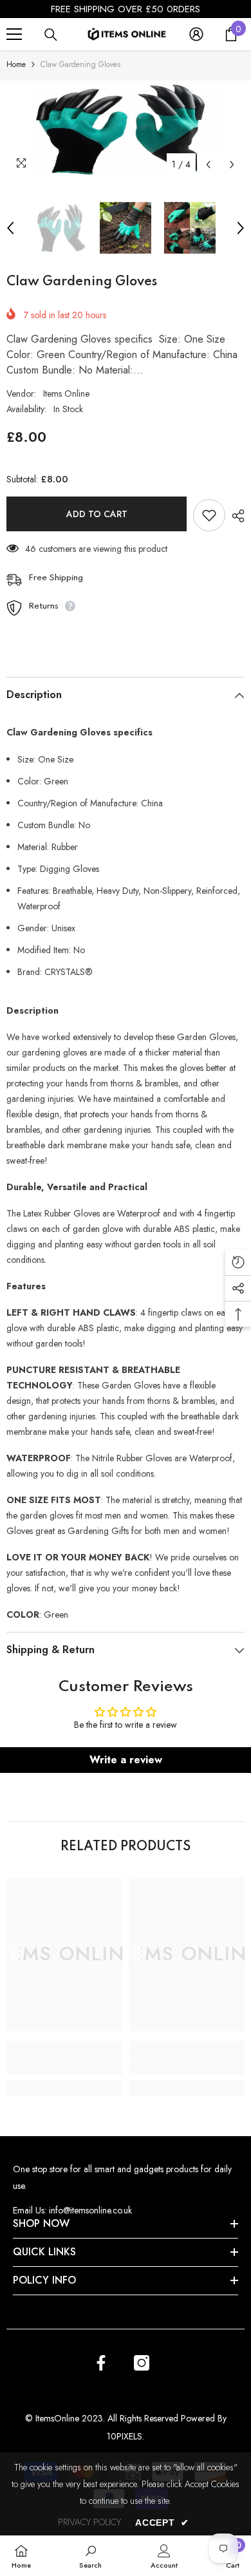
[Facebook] (101, 2363)
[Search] (51, 35)
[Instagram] (142, 2363)
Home (16, 64)
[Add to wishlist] (209, 515)
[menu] (14, 34)
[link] (64, 2066)
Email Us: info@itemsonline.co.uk (72, 2210)
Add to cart (97, 514)
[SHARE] (235, 516)
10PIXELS (125, 2436)
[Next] (232, 165)
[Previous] (208, 165)
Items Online (66, 393)
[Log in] (196, 34)
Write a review (126, 1760)
